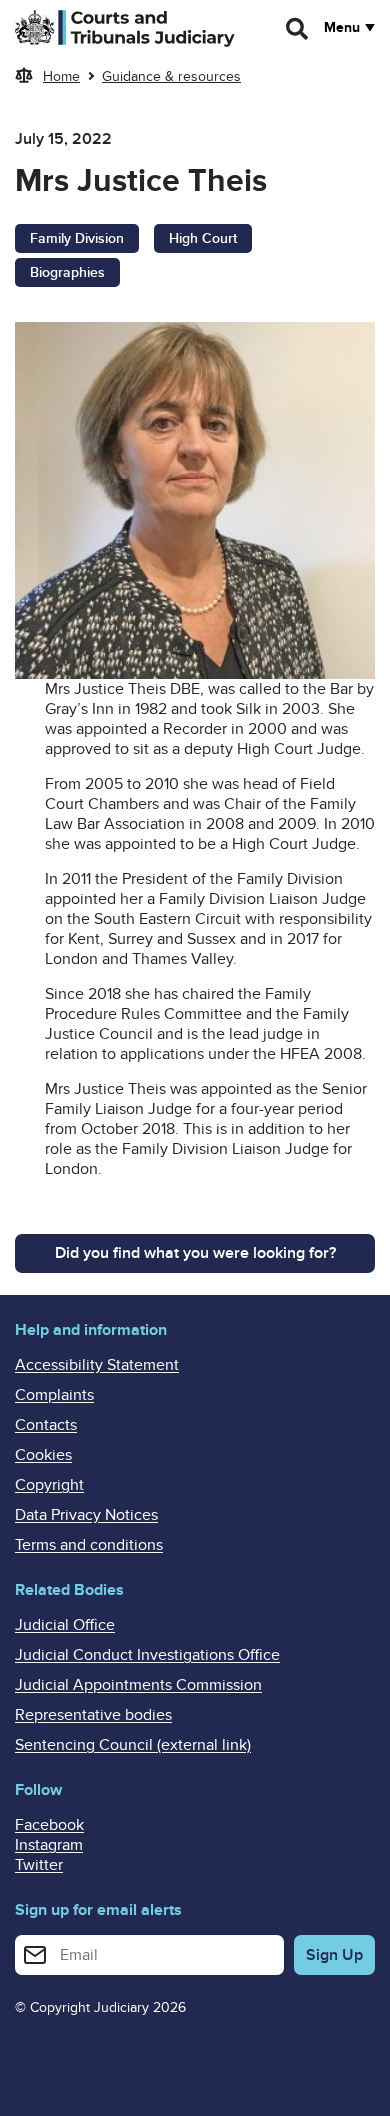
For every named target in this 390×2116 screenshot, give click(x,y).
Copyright (49, 1485)
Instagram (49, 1845)
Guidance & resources (171, 76)
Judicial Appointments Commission (138, 1685)
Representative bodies (93, 1715)
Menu (342, 28)
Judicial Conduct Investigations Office (147, 1655)
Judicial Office (65, 1625)
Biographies (67, 272)
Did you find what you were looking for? (195, 1253)
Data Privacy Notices (86, 1515)
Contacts (46, 1425)
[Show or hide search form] (298, 29)
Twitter (39, 1865)
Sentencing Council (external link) (133, 1745)
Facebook (49, 1825)
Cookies (43, 1455)
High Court (203, 238)
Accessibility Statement (97, 1365)
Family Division (77, 238)
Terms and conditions (89, 1545)
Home (61, 76)
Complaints (54, 1395)
